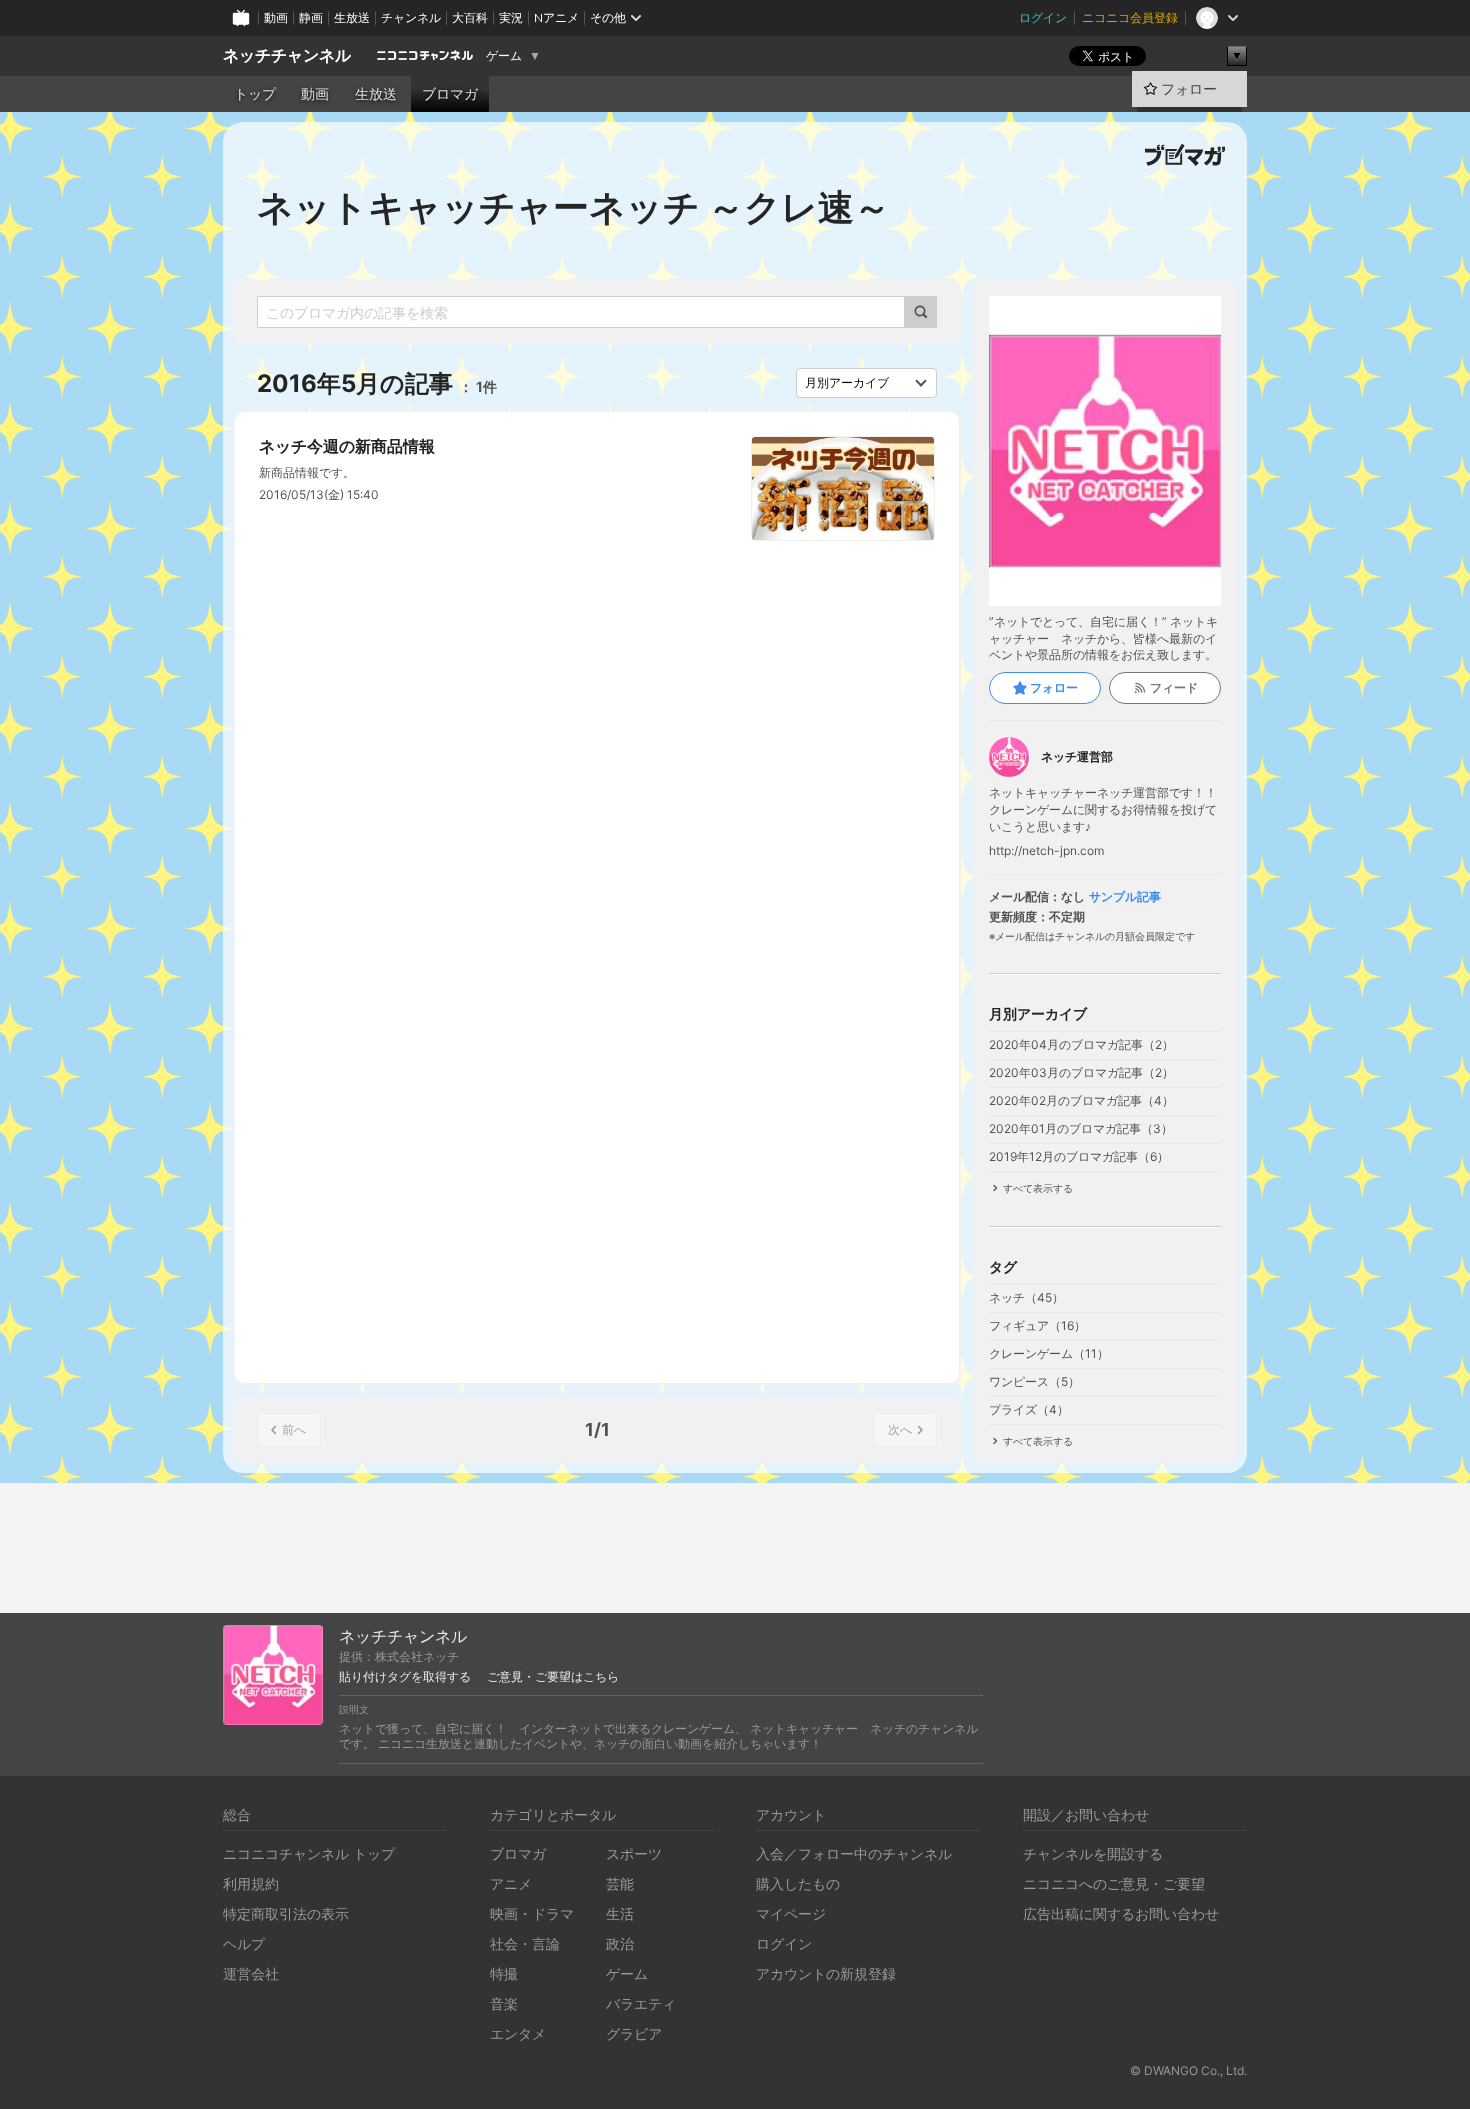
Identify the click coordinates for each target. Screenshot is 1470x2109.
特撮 (504, 1973)
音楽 (504, 2003)
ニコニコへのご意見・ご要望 (1114, 1883)
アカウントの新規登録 (826, 1973)
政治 (620, 1943)
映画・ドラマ (532, 1913)
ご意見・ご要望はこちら (553, 1677)
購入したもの (798, 1883)
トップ (255, 94)
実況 (511, 17)
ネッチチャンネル (287, 55)
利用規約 (251, 1883)
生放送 (352, 17)
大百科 (470, 17)
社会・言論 (525, 1943)
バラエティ (641, 2003)
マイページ (791, 1913)
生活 (620, 1913)
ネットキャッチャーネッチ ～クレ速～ (573, 207)
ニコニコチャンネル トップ (309, 1853)
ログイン (1043, 17)
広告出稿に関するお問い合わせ (1121, 1913)
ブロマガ (450, 94)
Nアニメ (556, 17)
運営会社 (251, 1973)
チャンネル (411, 17)
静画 (311, 17)
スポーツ (634, 1853)
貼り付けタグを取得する (405, 1677)
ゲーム (504, 56)
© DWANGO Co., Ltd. (1188, 2070)
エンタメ (518, 2033)
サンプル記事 (1125, 897)
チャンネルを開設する (1093, 1853)
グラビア (634, 2033)
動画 (276, 17)
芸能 (620, 1883)
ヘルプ (244, 1943)
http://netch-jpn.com (1046, 851)
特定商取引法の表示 (286, 1913)
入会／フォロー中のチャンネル (854, 1853)
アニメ (511, 1883)
